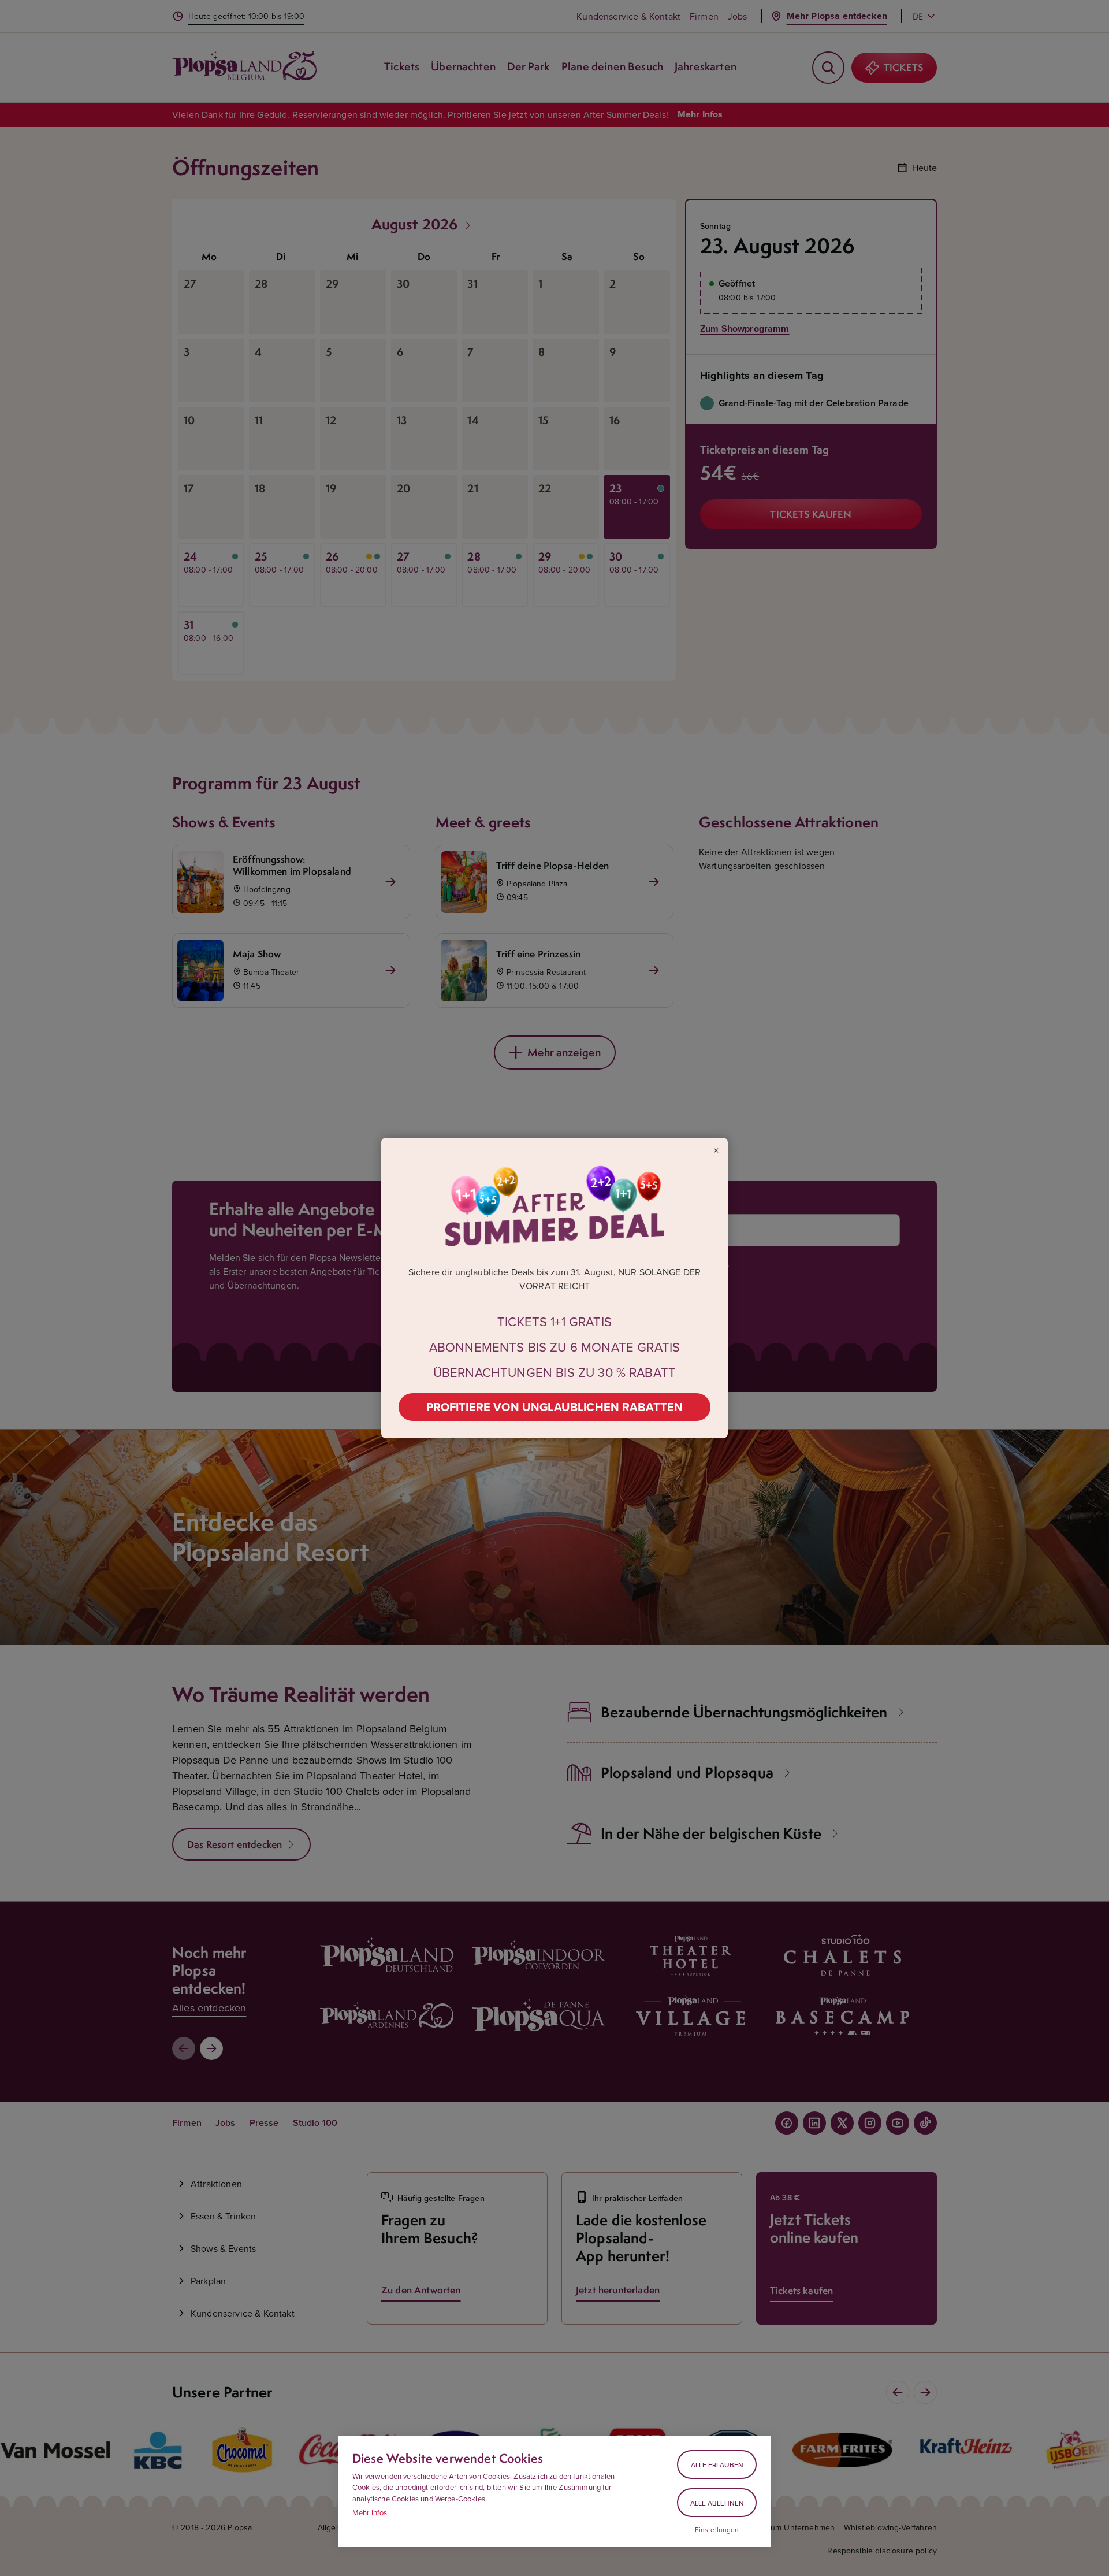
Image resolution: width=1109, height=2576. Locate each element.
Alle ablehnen (717, 2503)
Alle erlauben (717, 2465)
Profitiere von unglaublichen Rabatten (555, 1407)
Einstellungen (717, 2530)
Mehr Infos (370, 2512)
